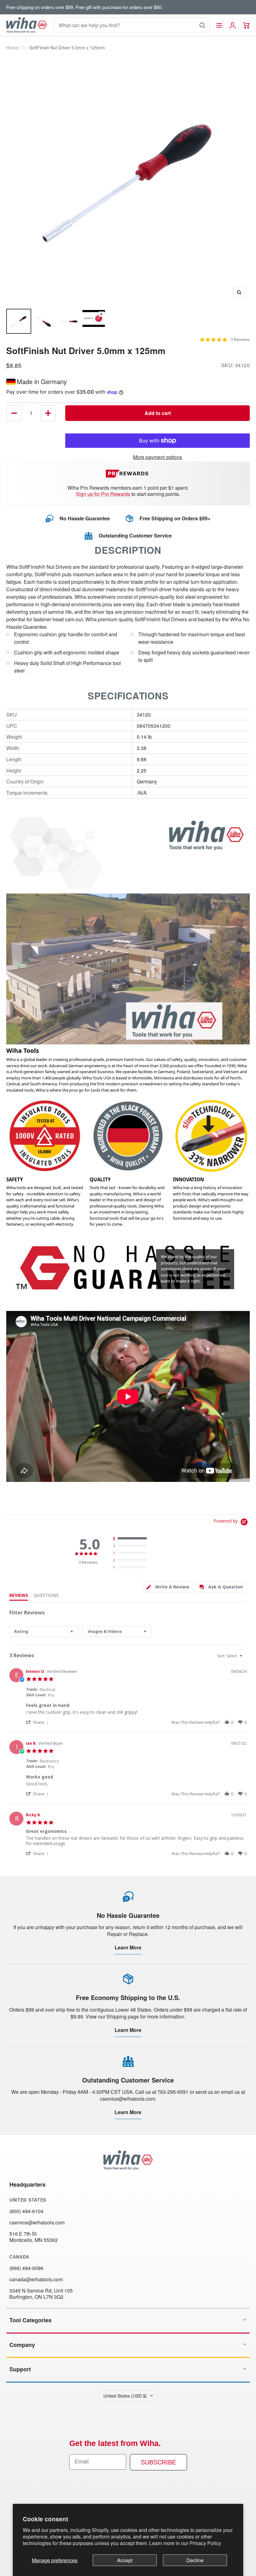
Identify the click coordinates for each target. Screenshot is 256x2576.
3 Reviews (240, 340)
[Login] (233, 25)
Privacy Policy (205, 2543)
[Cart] (246, 25)
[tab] (168, 1587)
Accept (125, 2560)
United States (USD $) (125, 2396)
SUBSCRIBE (158, 2462)
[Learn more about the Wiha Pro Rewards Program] (128, 474)
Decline (195, 2560)
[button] (38, 1722)
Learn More (128, 1947)
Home (12, 48)
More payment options (158, 457)
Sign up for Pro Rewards (103, 494)
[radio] (131, 1539)
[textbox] (245, 1658)
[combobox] (44, 1631)
